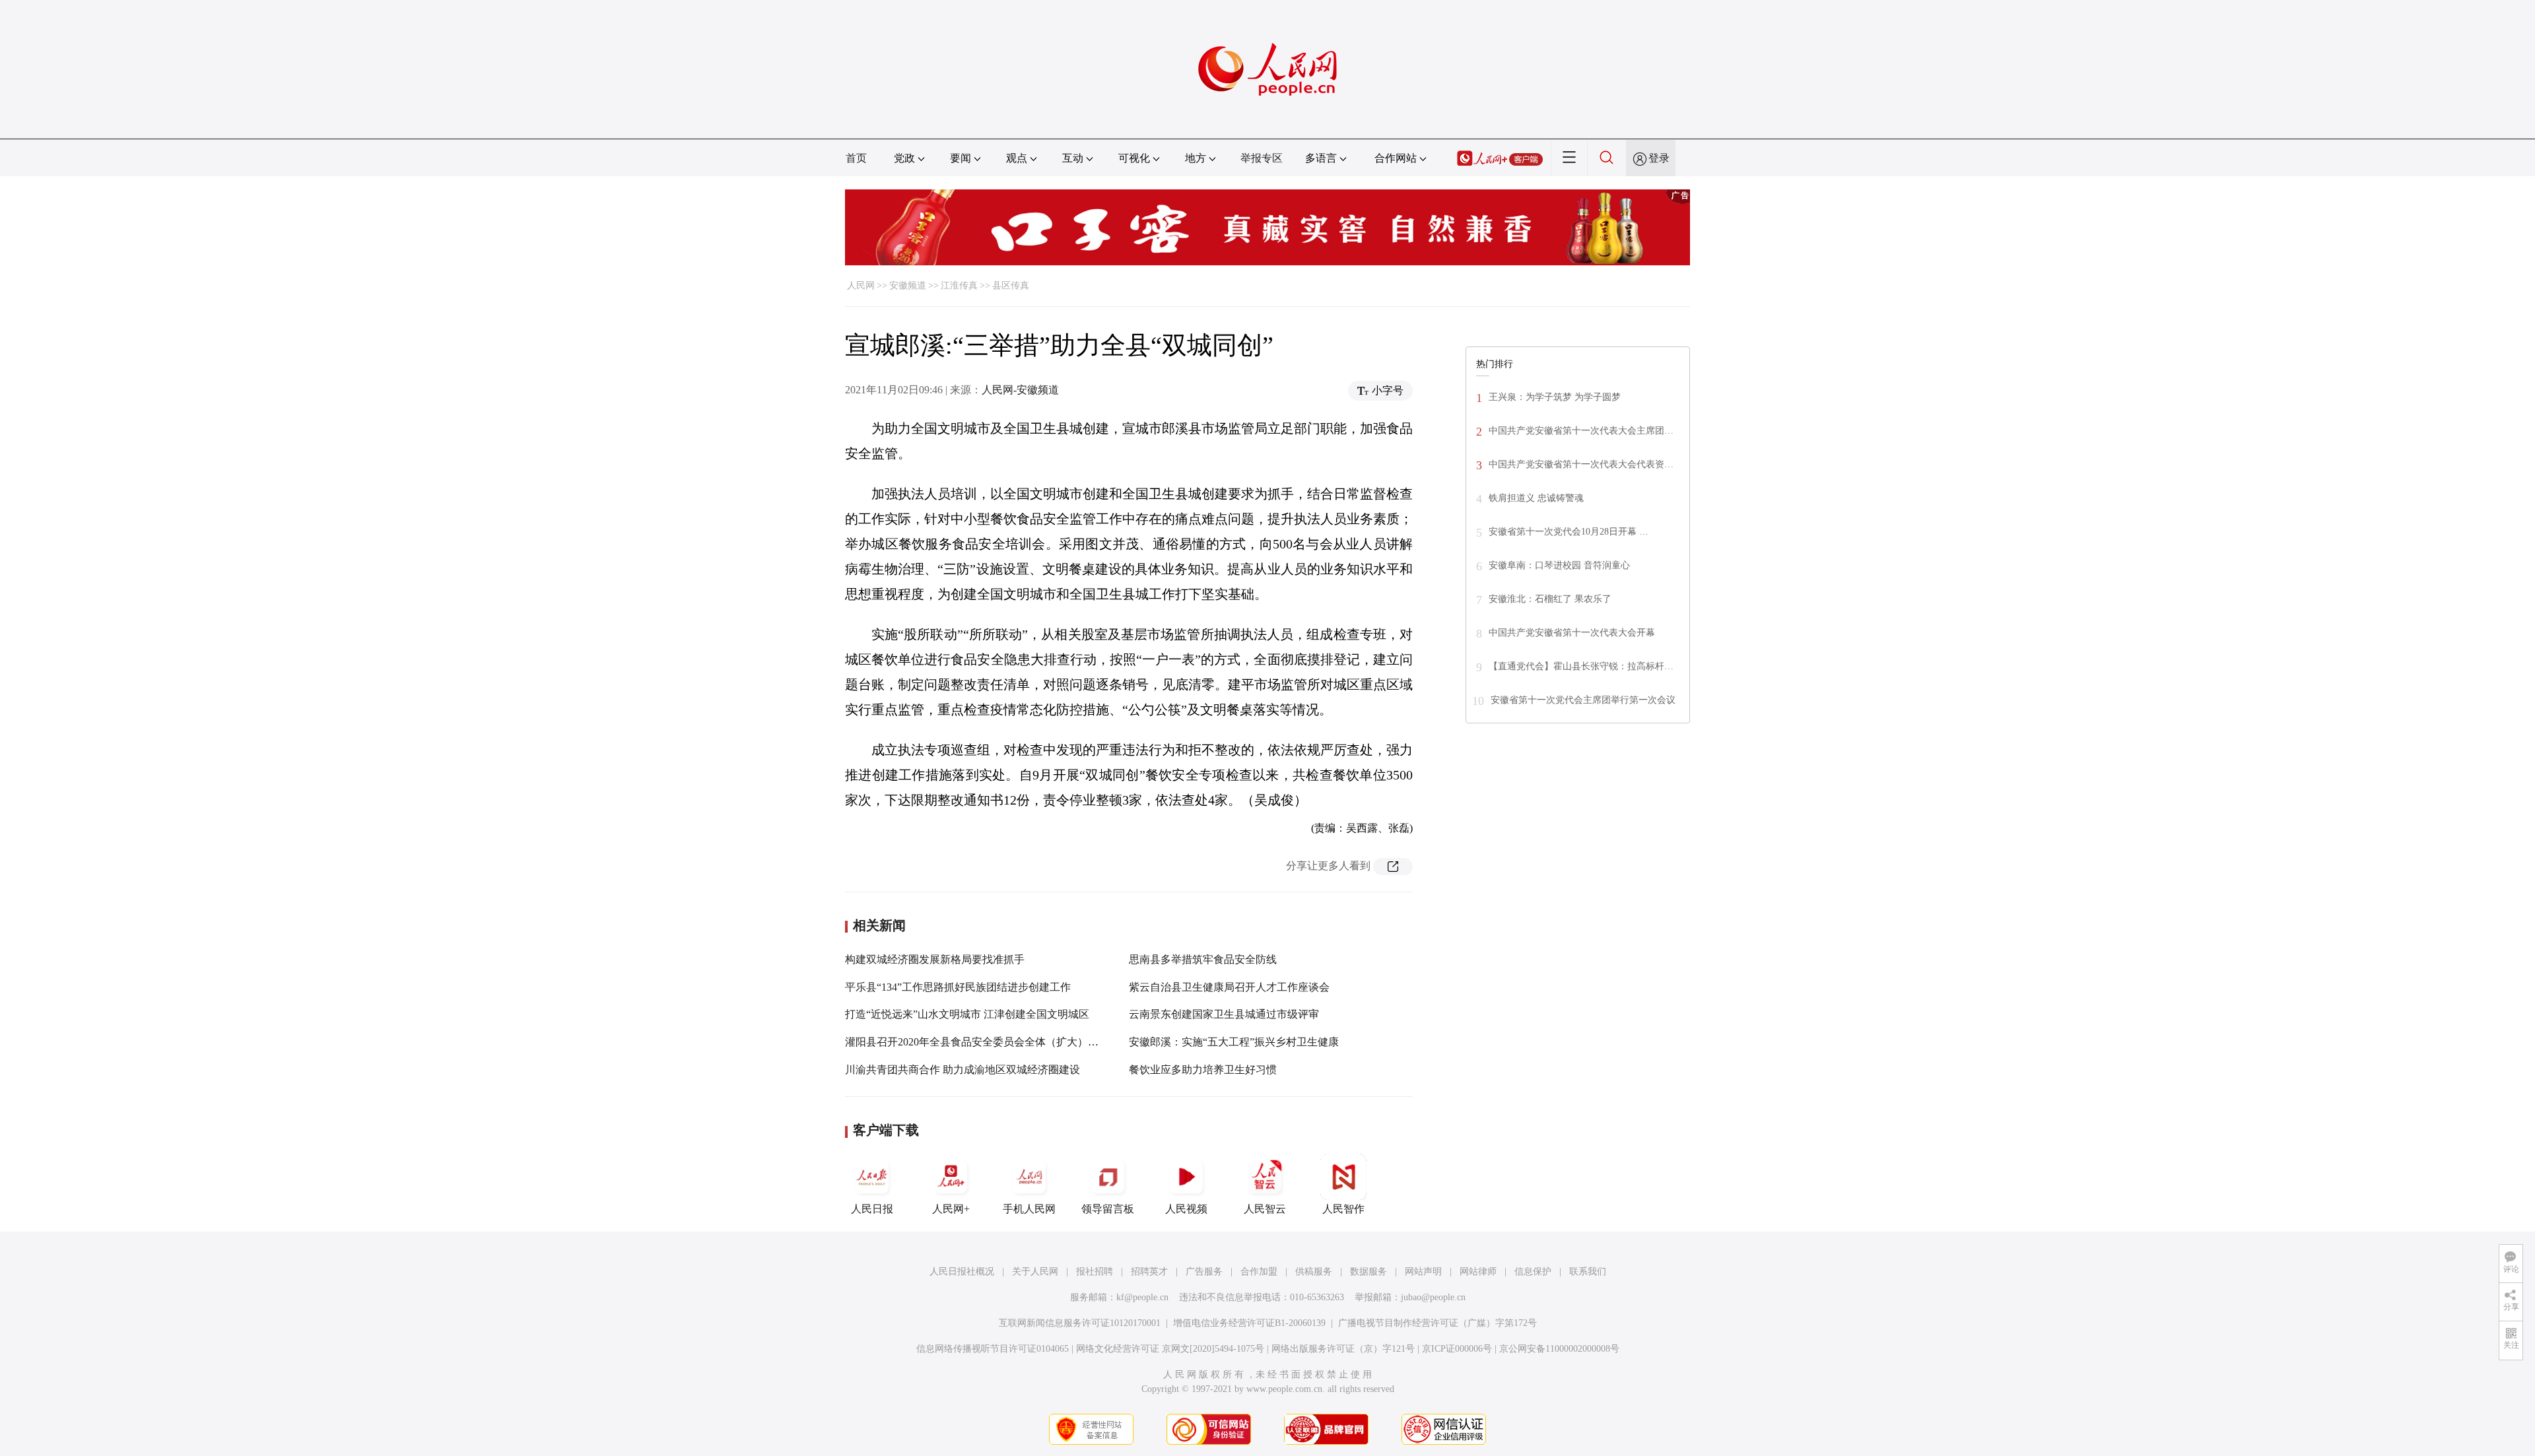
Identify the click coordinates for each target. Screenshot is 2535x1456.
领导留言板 (1108, 1209)
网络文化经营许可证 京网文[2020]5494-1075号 (1170, 1349)
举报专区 (1262, 158)
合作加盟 (1259, 1272)
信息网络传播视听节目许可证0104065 (993, 1349)
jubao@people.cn (1433, 1297)
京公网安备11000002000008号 (1559, 1349)
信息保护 (1533, 1272)
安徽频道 (908, 285)
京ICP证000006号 (1457, 1349)
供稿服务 (1314, 1272)
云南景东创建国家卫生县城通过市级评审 (1224, 1014)
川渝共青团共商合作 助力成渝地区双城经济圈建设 (963, 1070)
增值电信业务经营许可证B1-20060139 (1249, 1323)
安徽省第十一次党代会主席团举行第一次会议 (1583, 700)
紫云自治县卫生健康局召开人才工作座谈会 (1229, 987)
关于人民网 (1035, 1272)
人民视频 (1186, 1209)
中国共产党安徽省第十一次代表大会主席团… (1581, 431)
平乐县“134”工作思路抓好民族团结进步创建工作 (958, 987)
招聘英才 (1149, 1272)
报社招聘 (1095, 1272)
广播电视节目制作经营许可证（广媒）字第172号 (1437, 1323)
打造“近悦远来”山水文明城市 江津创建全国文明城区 (967, 1014)
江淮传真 (959, 285)
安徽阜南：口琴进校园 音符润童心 (1559, 565)
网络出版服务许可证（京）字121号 (1343, 1349)
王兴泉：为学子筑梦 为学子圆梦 (1555, 397)
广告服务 (1204, 1272)
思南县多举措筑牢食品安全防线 (1203, 959)
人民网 (861, 285)
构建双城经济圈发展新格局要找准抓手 (935, 959)
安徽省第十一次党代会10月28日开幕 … (1569, 532)
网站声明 (1423, 1272)
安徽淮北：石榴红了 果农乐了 (1550, 599)
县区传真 (1011, 285)
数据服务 (1369, 1272)
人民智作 (1343, 1209)
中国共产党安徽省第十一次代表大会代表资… (1581, 464)
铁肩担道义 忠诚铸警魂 (1536, 498)
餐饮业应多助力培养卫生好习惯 (1203, 1070)
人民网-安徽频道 (1020, 390)
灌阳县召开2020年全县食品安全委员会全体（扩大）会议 (977, 1042)
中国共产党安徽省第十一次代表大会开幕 (1572, 633)
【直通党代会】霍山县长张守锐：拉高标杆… (1581, 666)
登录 (1659, 158)
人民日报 (872, 1209)
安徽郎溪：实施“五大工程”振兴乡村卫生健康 (1234, 1042)
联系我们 (1588, 1272)
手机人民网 (1029, 1209)
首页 (856, 158)
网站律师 (1478, 1272)
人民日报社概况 (962, 1272)
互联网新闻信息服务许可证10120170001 (1080, 1323)
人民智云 (1265, 1209)
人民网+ (951, 1209)
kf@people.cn (1142, 1297)
